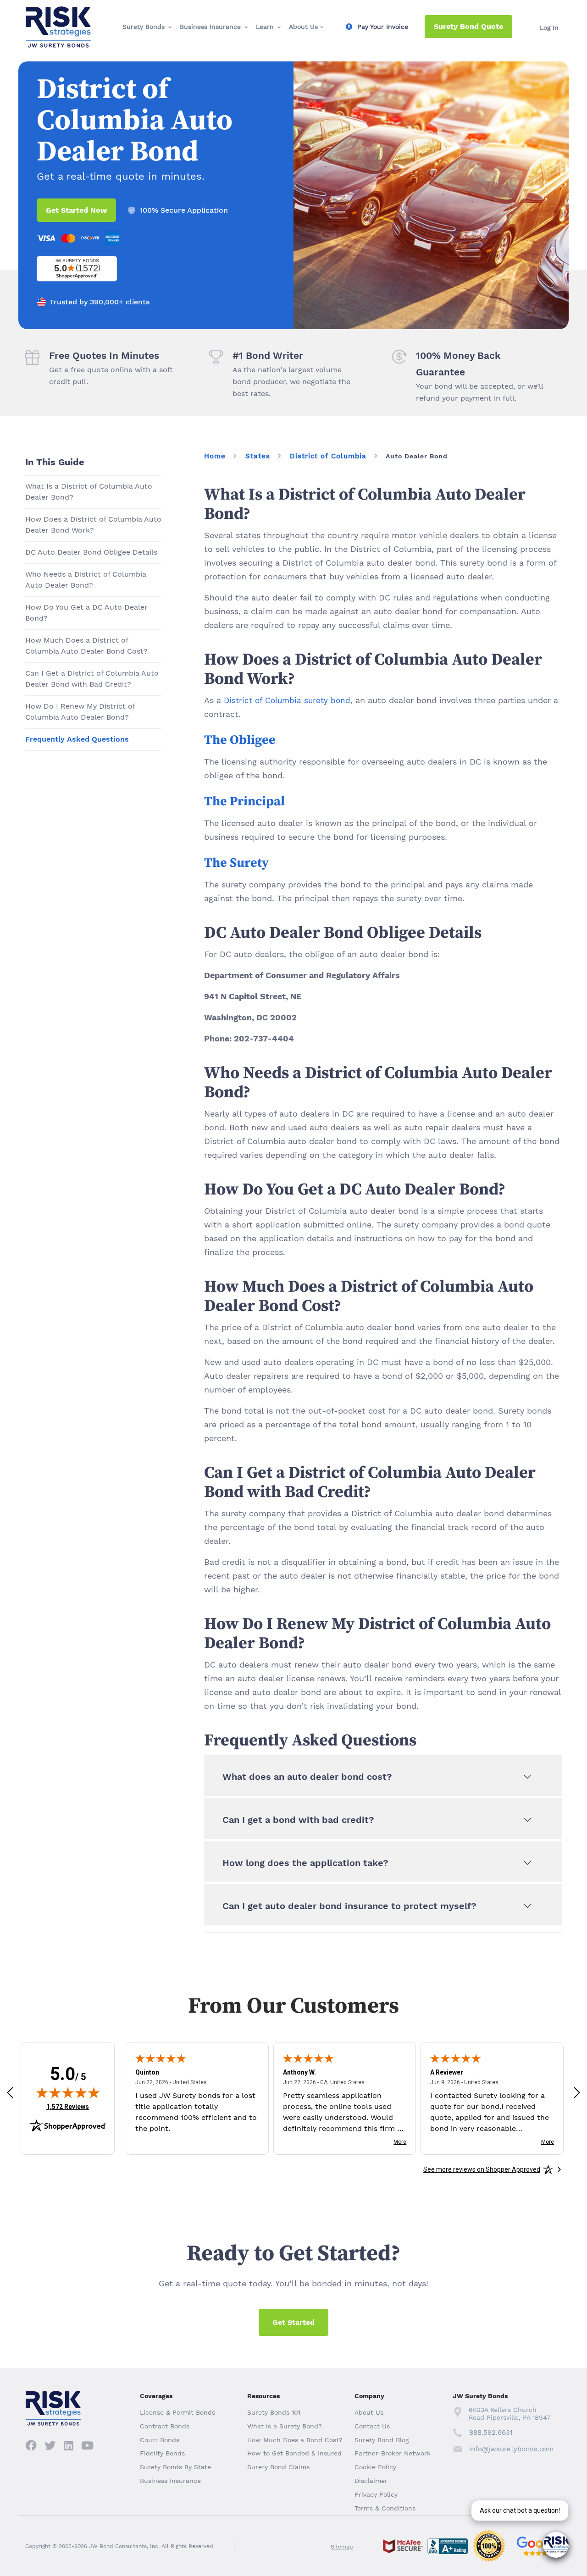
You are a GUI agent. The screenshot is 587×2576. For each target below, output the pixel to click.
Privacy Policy (376, 2494)
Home (215, 456)
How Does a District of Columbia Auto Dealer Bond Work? (93, 525)
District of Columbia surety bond (287, 700)
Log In (549, 28)
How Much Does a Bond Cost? (295, 2440)
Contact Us (372, 2426)
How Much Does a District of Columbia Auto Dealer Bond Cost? (86, 646)
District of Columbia (328, 456)
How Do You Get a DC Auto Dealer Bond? (86, 613)
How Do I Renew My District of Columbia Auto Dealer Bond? (80, 712)
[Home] (58, 14)
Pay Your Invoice (383, 27)
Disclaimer (371, 2481)
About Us (303, 27)
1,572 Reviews (68, 2106)
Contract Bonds (165, 2426)
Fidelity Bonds (162, 2453)
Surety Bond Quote (468, 26)
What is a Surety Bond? (285, 2426)
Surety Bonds (144, 27)
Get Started (293, 2322)
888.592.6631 (491, 2433)
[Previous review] (10, 2092)
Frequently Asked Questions (77, 739)
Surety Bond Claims (278, 2467)
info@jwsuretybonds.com (511, 2449)
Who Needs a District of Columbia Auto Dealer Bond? (86, 580)
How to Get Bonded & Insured (294, 2453)
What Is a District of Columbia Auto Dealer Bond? (89, 492)
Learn (265, 27)
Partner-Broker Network (393, 2453)
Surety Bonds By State (175, 2467)
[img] (68, 2092)
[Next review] (577, 2092)
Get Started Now (76, 210)
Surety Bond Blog (382, 2440)
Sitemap (342, 2547)
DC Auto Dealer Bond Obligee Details (91, 552)
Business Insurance (210, 27)
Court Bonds (160, 2440)
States (258, 456)
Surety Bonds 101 (274, 2412)
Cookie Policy (375, 2467)
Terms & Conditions (385, 2508)
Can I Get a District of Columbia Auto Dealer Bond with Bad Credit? (92, 679)
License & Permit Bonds (177, 2412)
